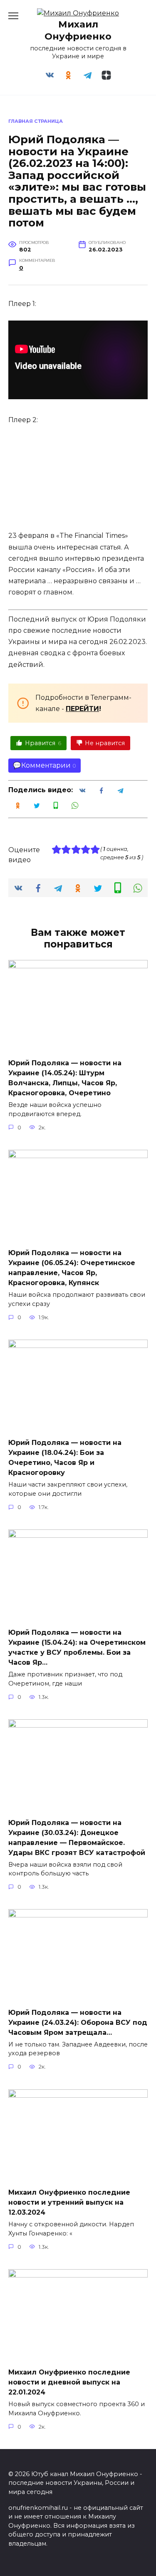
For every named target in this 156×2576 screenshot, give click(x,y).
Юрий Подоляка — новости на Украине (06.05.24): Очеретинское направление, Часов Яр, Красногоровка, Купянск (72, 1268)
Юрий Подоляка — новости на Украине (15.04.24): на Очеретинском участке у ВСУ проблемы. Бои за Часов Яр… (77, 1647)
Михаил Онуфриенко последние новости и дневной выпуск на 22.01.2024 (69, 2382)
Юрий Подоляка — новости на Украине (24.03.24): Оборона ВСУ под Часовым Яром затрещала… (78, 2022)
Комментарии (46, 765)
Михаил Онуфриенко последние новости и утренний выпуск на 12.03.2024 (69, 2202)
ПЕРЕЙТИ (82, 709)
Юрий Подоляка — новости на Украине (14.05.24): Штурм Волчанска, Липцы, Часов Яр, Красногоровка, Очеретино (65, 1078)
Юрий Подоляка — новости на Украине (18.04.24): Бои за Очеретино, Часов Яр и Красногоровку (65, 1458)
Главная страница (36, 121)
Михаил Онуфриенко (78, 30)
